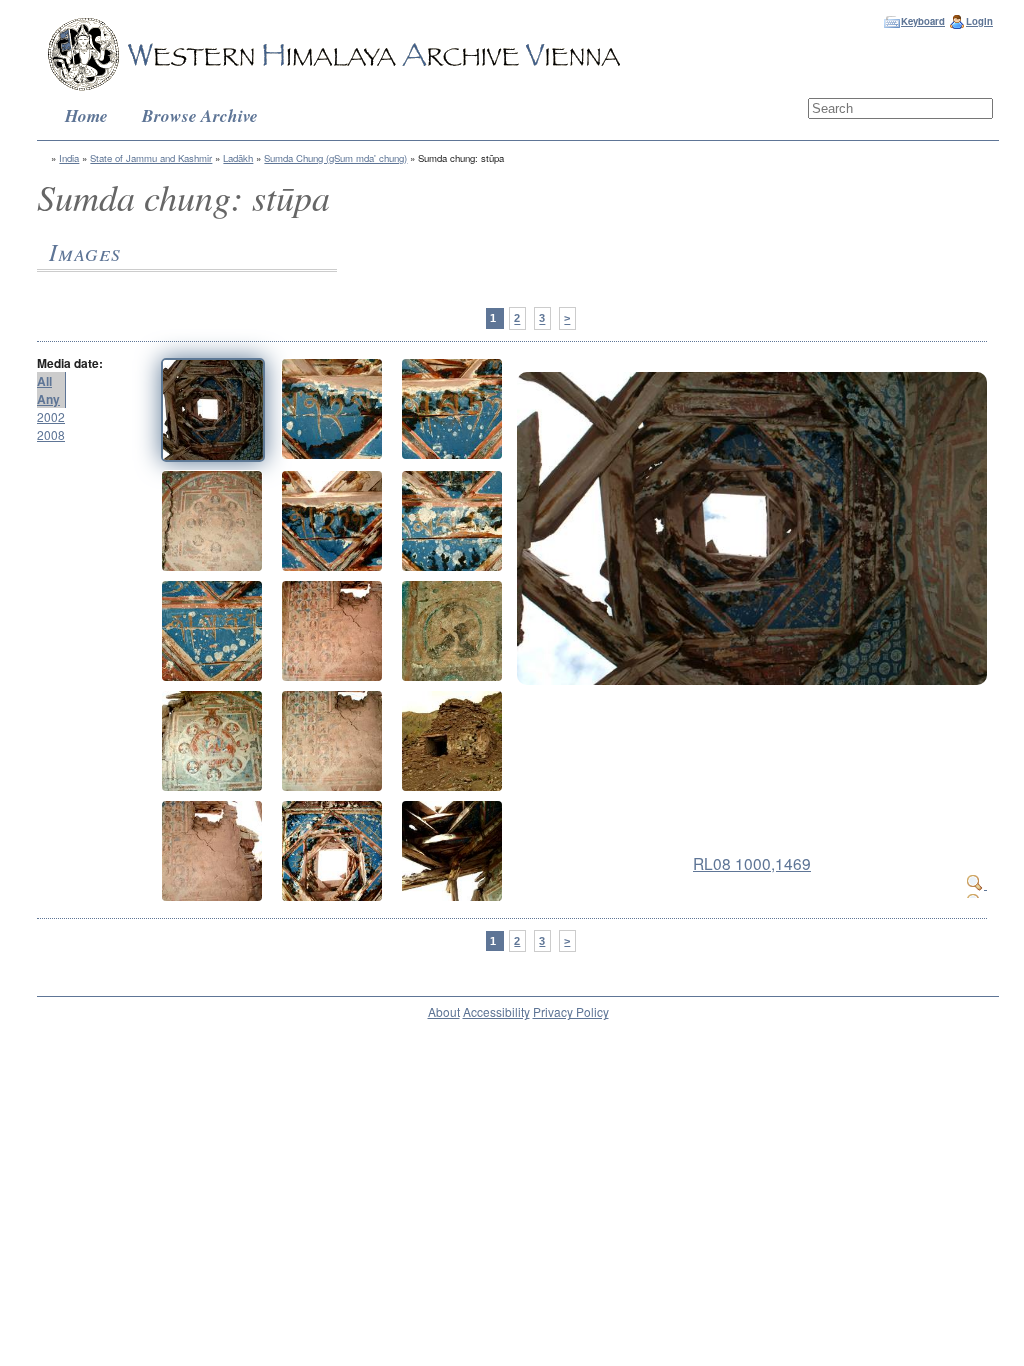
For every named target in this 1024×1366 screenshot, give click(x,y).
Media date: (70, 363)
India (69, 158)
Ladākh (238, 158)
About (444, 1011)
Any (48, 399)
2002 (51, 416)
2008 (51, 434)
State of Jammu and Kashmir (151, 158)
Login (979, 21)
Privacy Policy (571, 1011)
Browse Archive (200, 115)
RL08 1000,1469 (752, 863)
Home (86, 115)
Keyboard (923, 21)
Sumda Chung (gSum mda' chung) (335, 158)
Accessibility (496, 1011)
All (44, 381)
